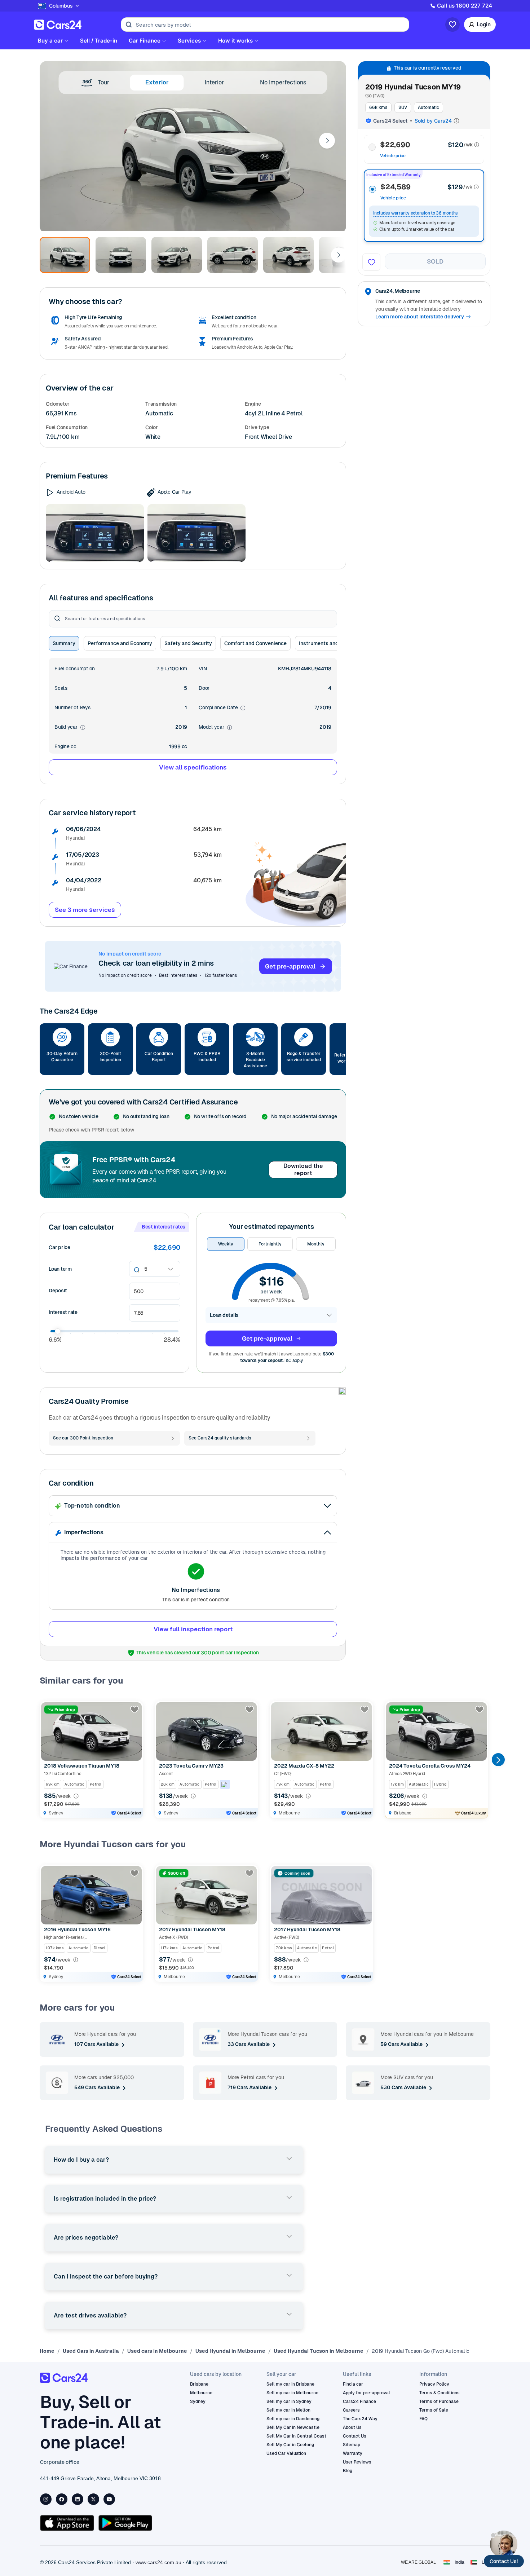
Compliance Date (222, 708)
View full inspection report (193, 1629)
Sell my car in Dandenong (293, 2419)
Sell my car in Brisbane (290, 2384)
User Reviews (357, 2462)
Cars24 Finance (359, 2401)
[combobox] (145, 1269)
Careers (351, 2410)
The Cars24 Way (360, 2419)
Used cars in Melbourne (157, 2351)
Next (327, 141)
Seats (61, 688)
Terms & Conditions (440, 2393)
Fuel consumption (75, 669)
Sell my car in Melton (288, 2410)
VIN (203, 669)
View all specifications (193, 767)
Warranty (353, 2453)
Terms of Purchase (439, 2401)
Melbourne (201, 2393)
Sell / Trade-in (99, 41)
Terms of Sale (434, 2410)
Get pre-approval (290, 966)
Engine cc (65, 746)
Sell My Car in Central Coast (296, 2436)
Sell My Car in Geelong (290, 2445)
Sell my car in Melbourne (292, 2393)
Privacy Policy (434, 2384)
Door (204, 688)
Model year (215, 727)
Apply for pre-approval (366, 2393)
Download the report (303, 1170)
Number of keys (72, 707)
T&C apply (293, 1360)
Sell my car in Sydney (289, 2401)
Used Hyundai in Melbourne (230, 2351)
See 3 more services (85, 910)
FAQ (423, 2419)
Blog (348, 2471)
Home (47, 2351)
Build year (70, 727)
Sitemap (352, 2445)
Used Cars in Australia (91, 2351)
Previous (46, 1760)
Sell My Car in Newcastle (293, 2427)
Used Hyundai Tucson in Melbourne (319, 2351)
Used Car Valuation (286, 2453)
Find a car (353, 2384)
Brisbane (199, 2384)
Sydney (198, 2401)
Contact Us (355, 2436)
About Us (352, 2427)
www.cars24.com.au (158, 2562)
